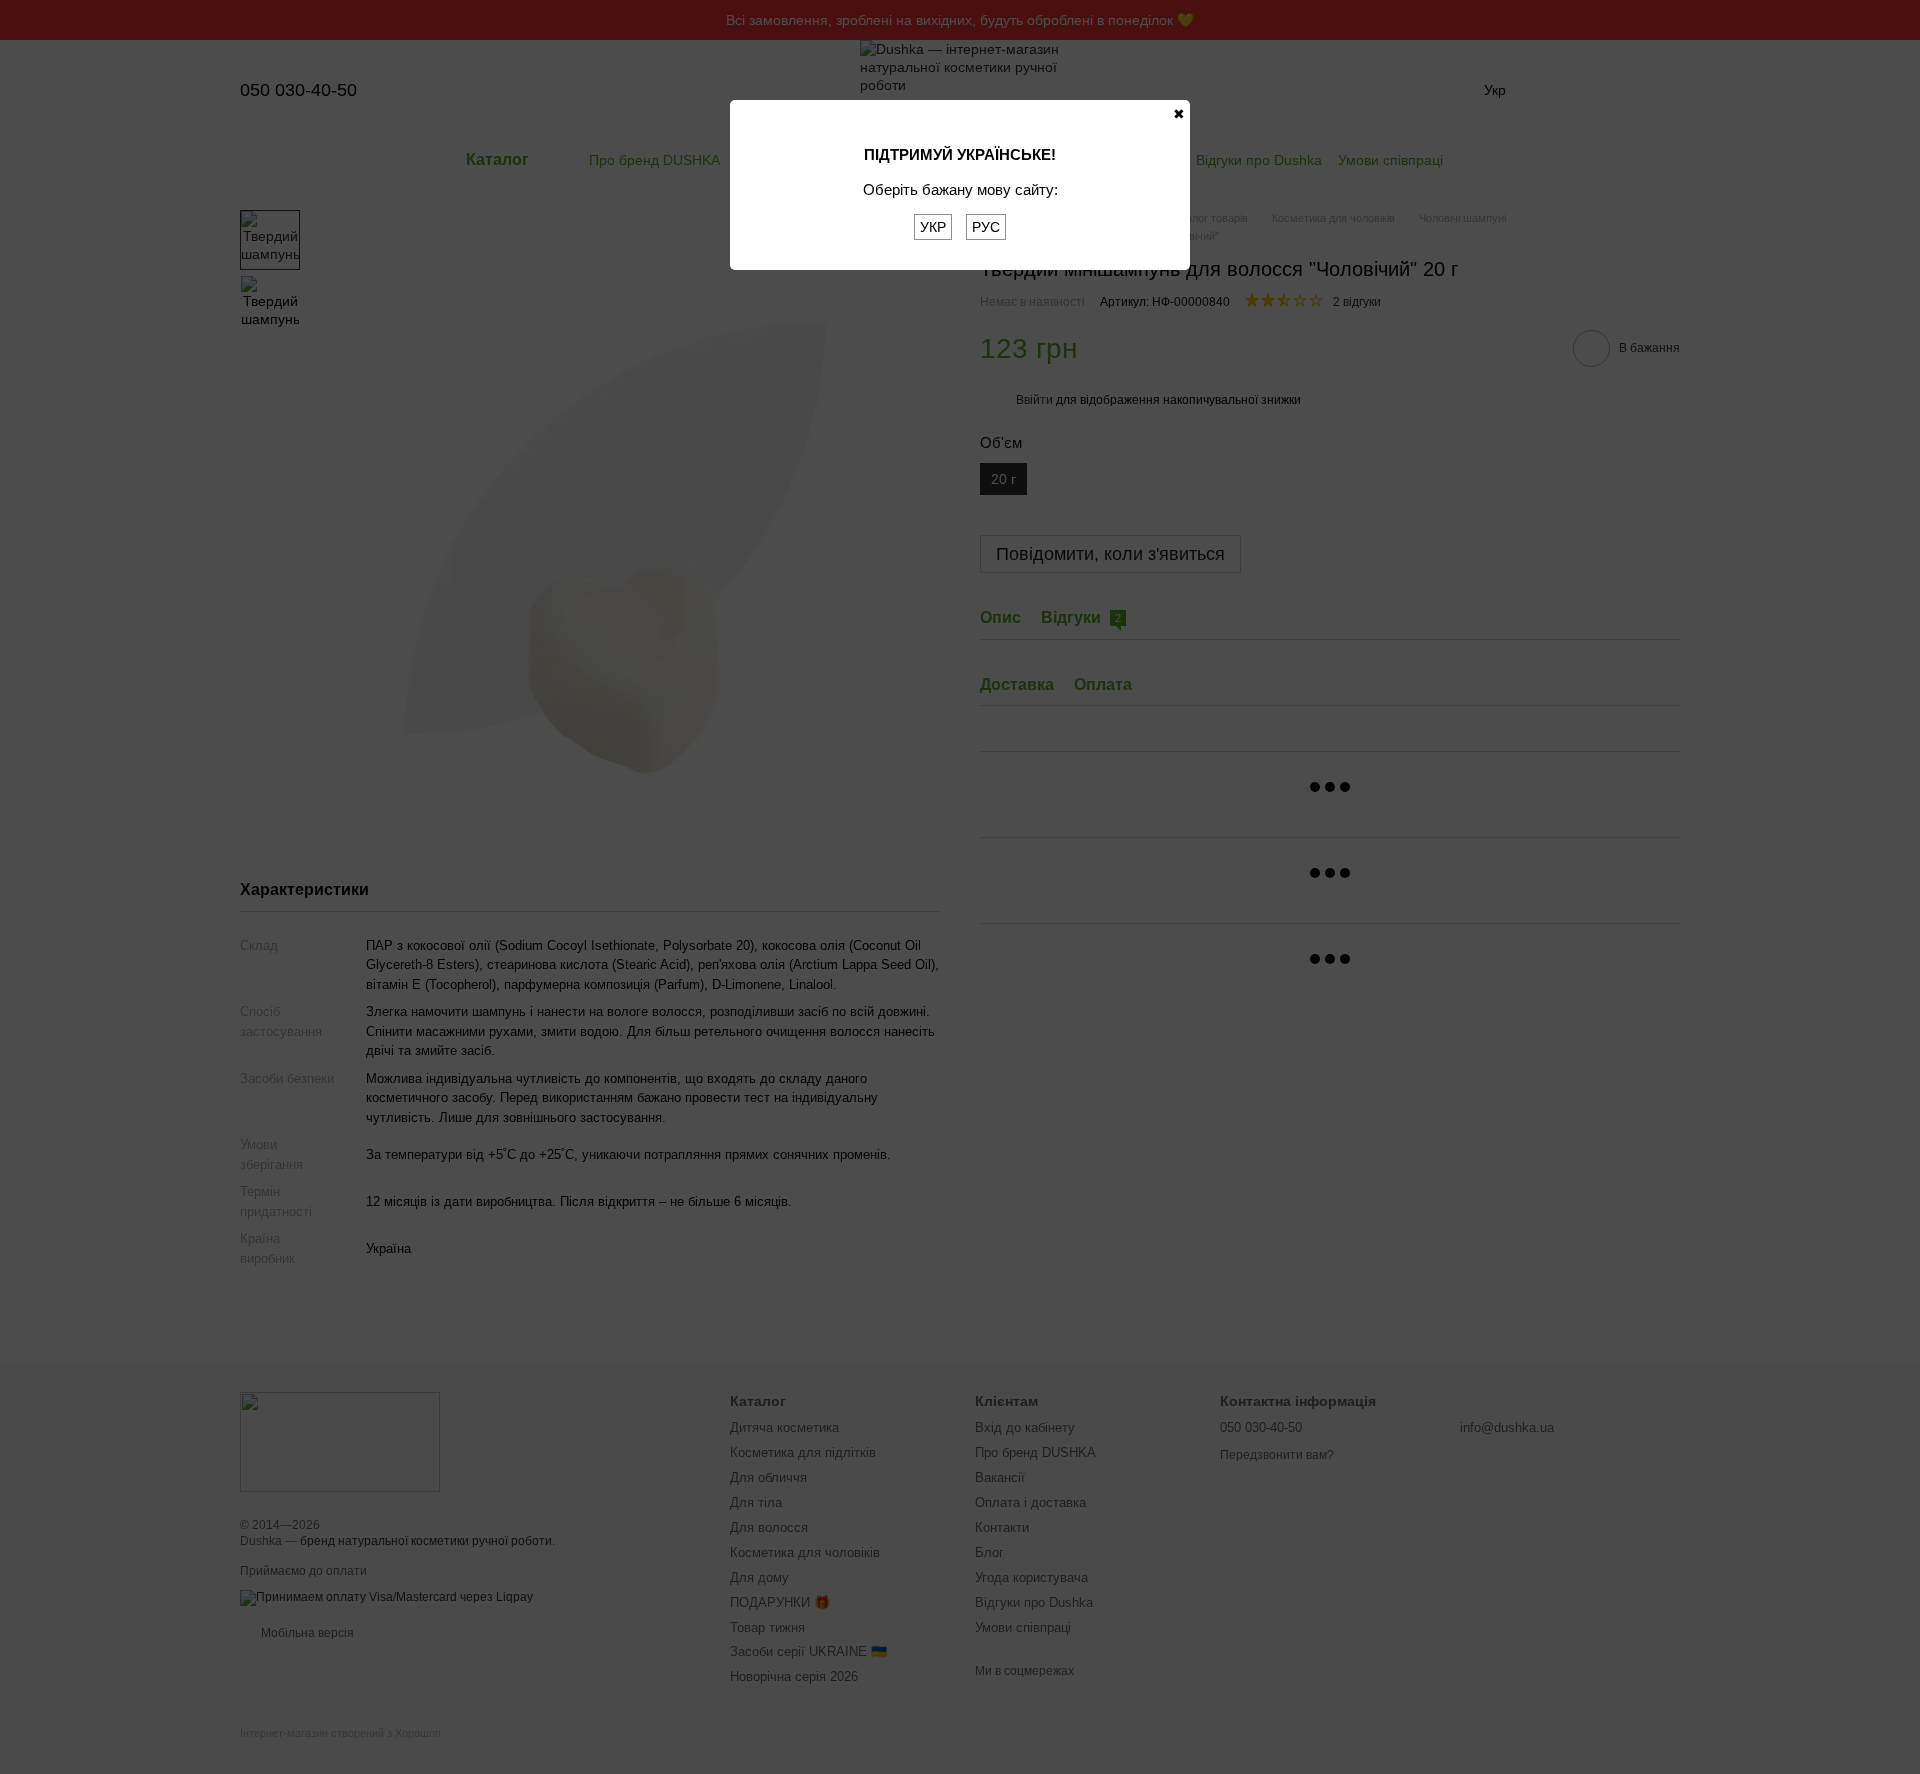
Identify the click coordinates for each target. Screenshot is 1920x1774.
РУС (986, 227)
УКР (933, 227)
